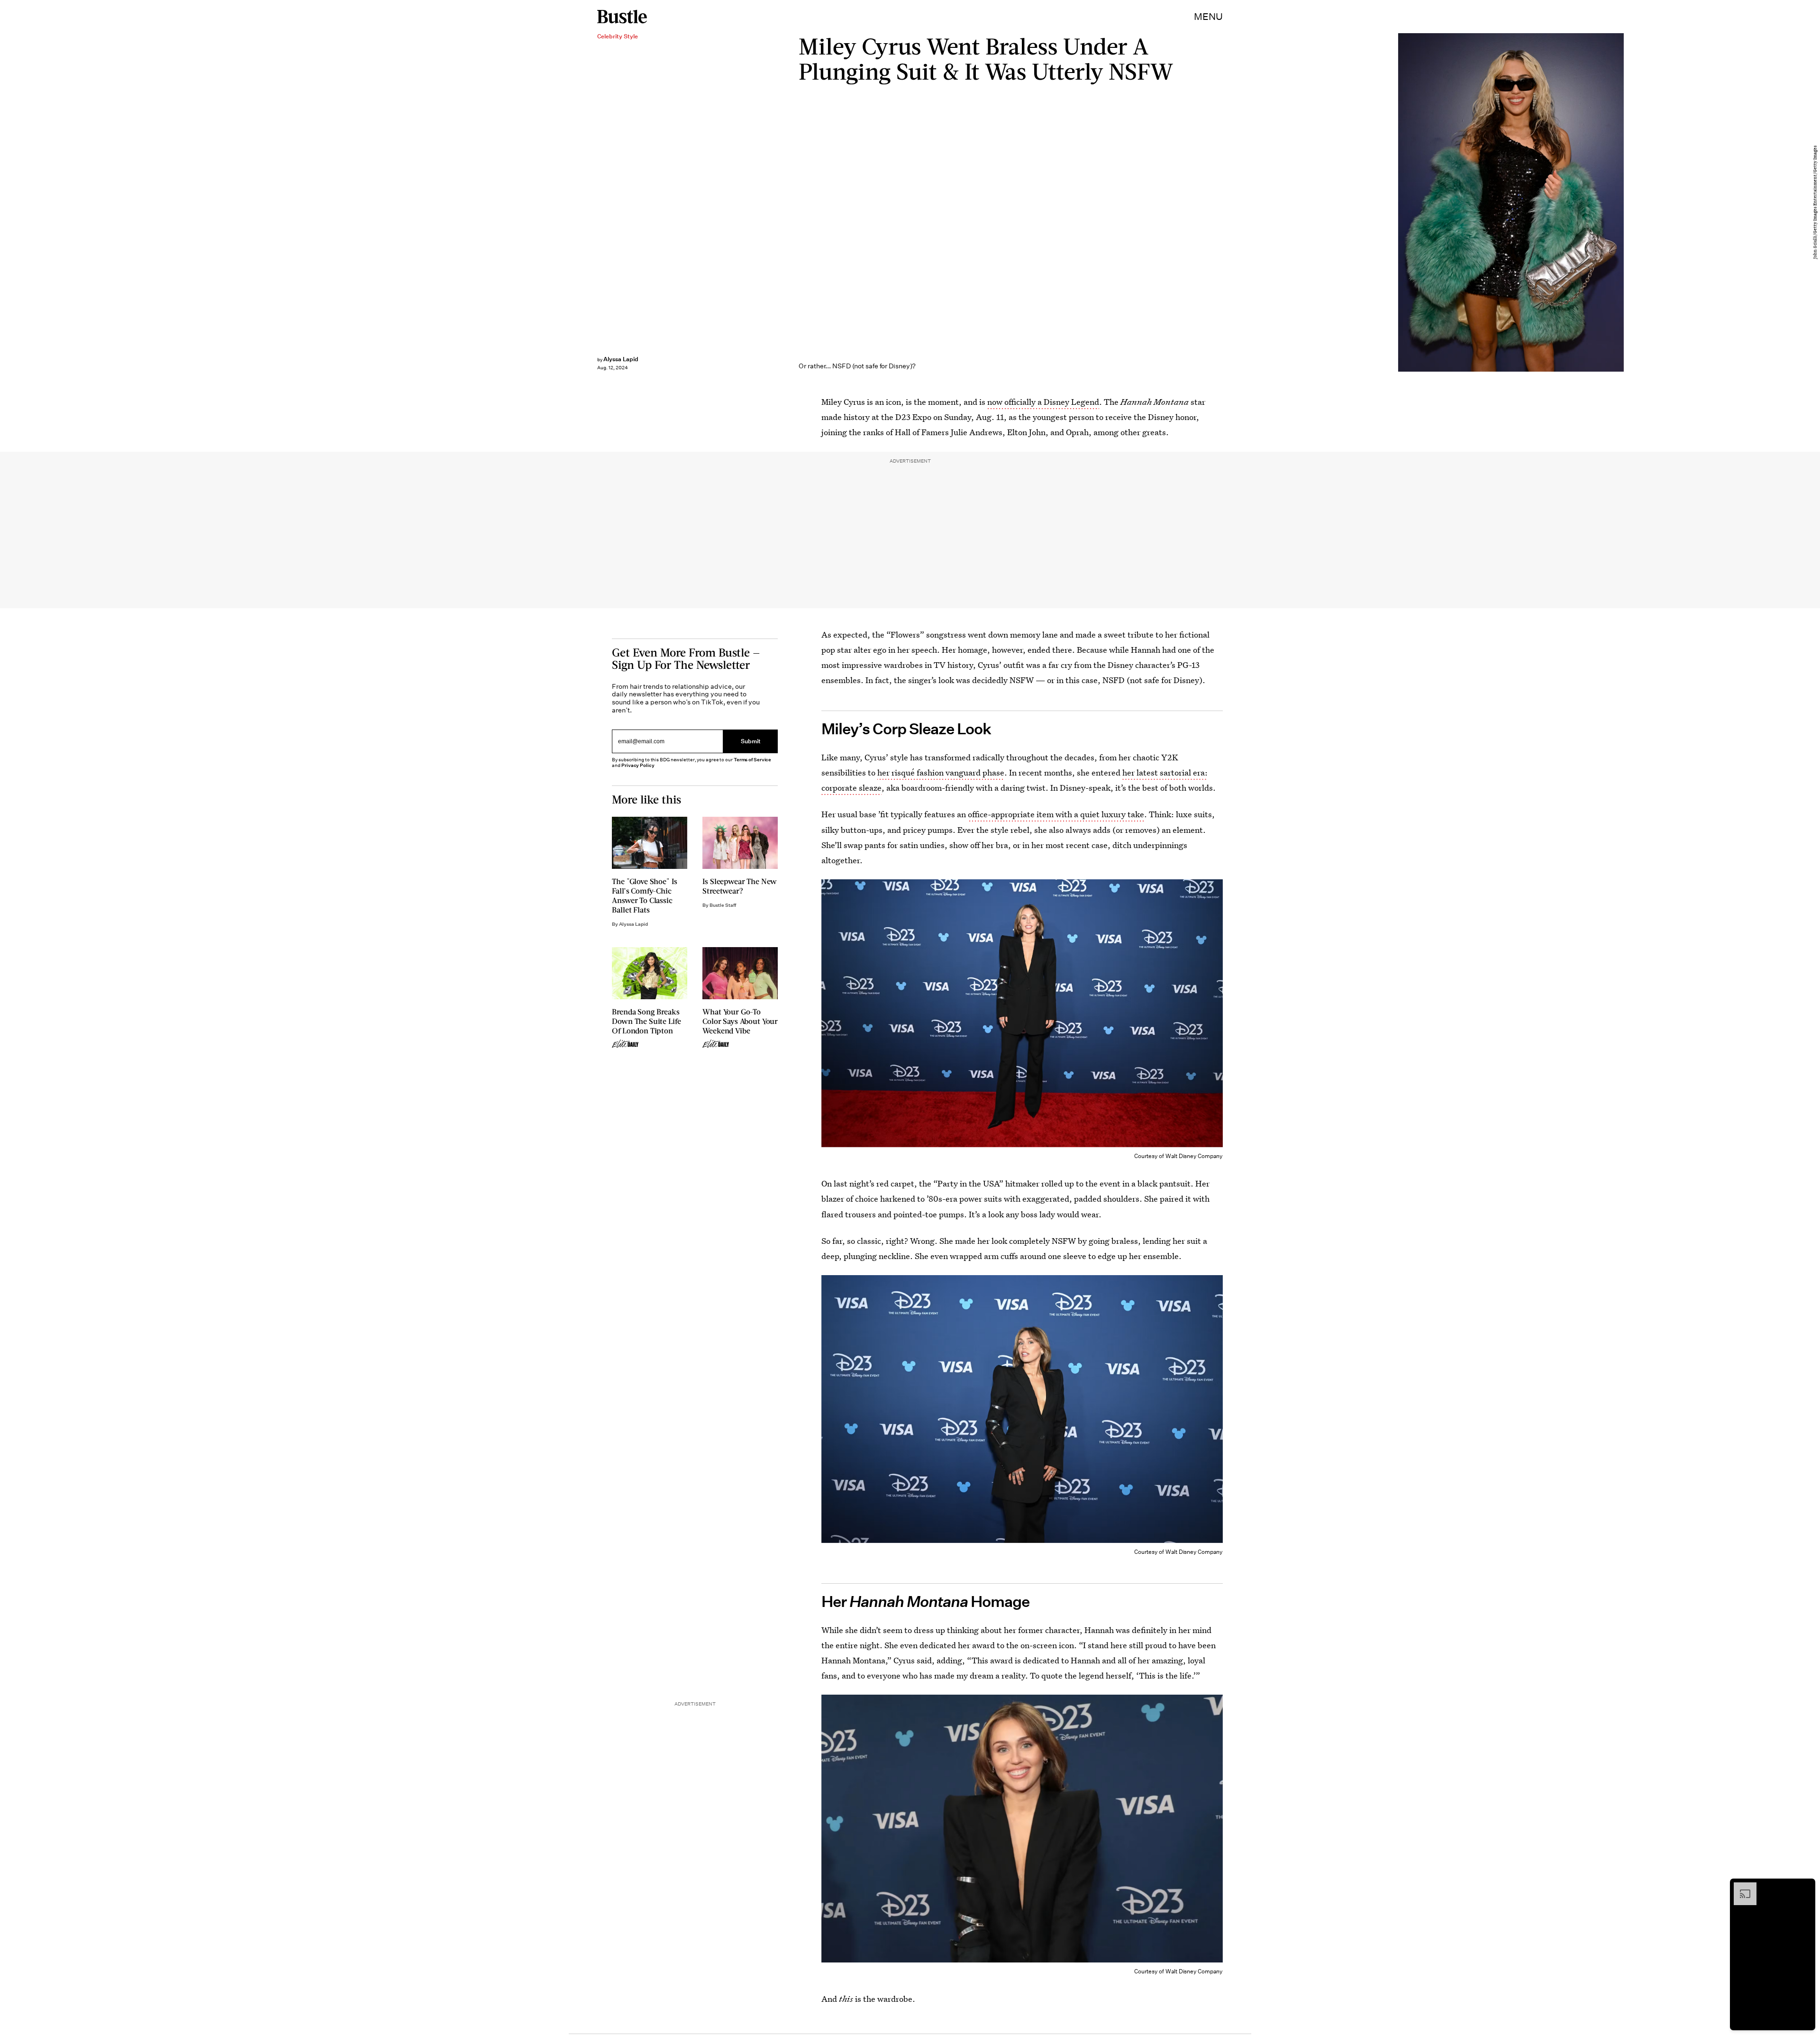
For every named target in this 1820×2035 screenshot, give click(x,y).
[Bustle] (622, 17)
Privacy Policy (638, 765)
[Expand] (1740, 1887)
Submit (751, 741)
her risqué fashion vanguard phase (941, 772)
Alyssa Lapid (621, 359)
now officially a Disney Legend (1043, 402)
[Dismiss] (1805, 1887)
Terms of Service (752, 760)
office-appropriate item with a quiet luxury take (1056, 814)
